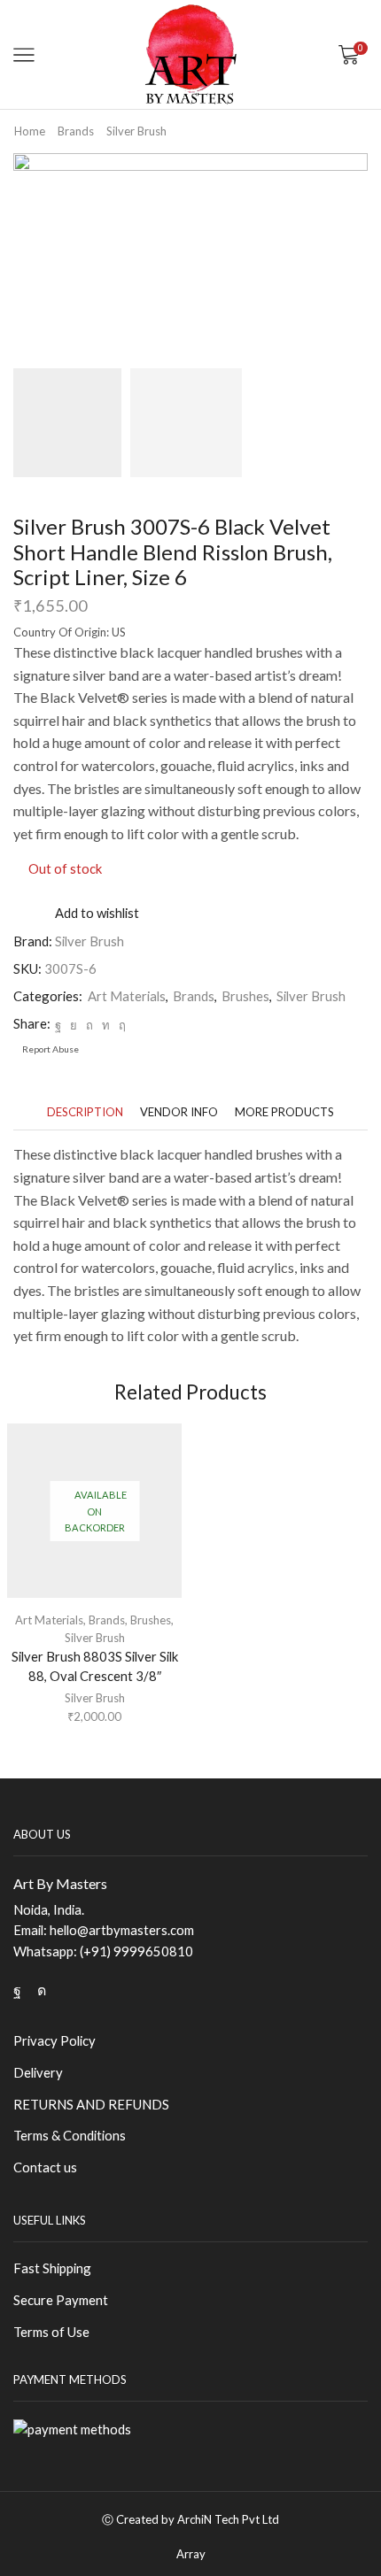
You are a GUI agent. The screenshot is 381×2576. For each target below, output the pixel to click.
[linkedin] (106, 1025)
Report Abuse (50, 1049)
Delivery (38, 2072)
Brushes (245, 996)
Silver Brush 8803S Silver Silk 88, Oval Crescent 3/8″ (95, 1666)
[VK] (74, 1025)
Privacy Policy (54, 2040)
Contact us (45, 2167)
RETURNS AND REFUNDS (91, 2104)
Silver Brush (136, 131)
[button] (35, 260)
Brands (76, 131)
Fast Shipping (52, 2268)
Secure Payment (61, 2300)
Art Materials (127, 996)
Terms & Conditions (70, 2135)
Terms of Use (51, 2332)
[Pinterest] (89, 1025)
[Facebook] (58, 1025)
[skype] (120, 1025)
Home (30, 131)
